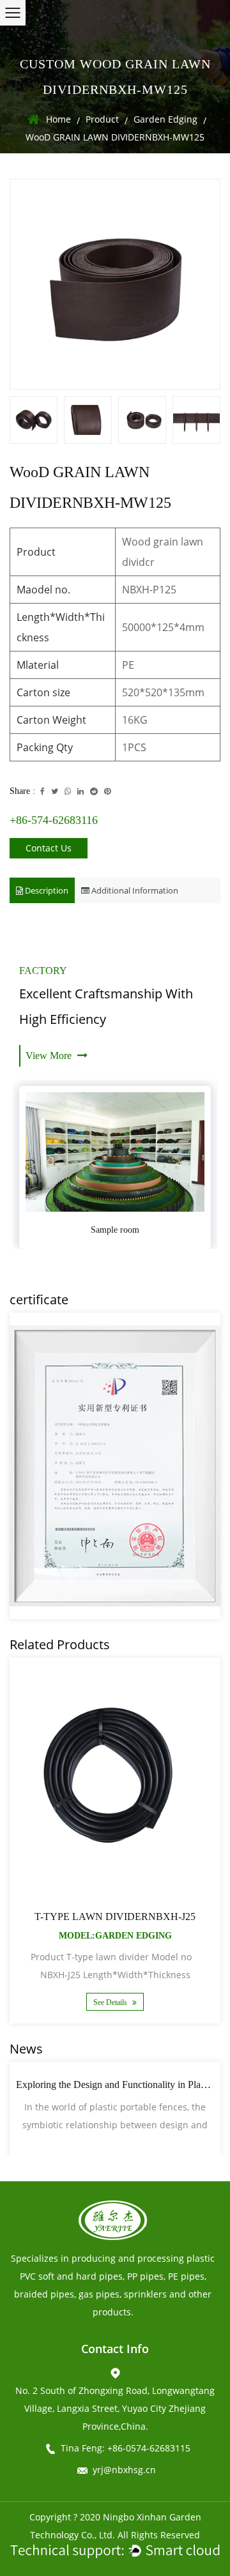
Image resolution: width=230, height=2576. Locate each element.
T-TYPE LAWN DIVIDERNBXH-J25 (115, 1917)
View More (50, 1056)
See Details (111, 2002)
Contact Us (49, 848)
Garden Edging (165, 119)
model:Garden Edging (115, 1936)
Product (102, 119)
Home (58, 119)
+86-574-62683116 (54, 820)
